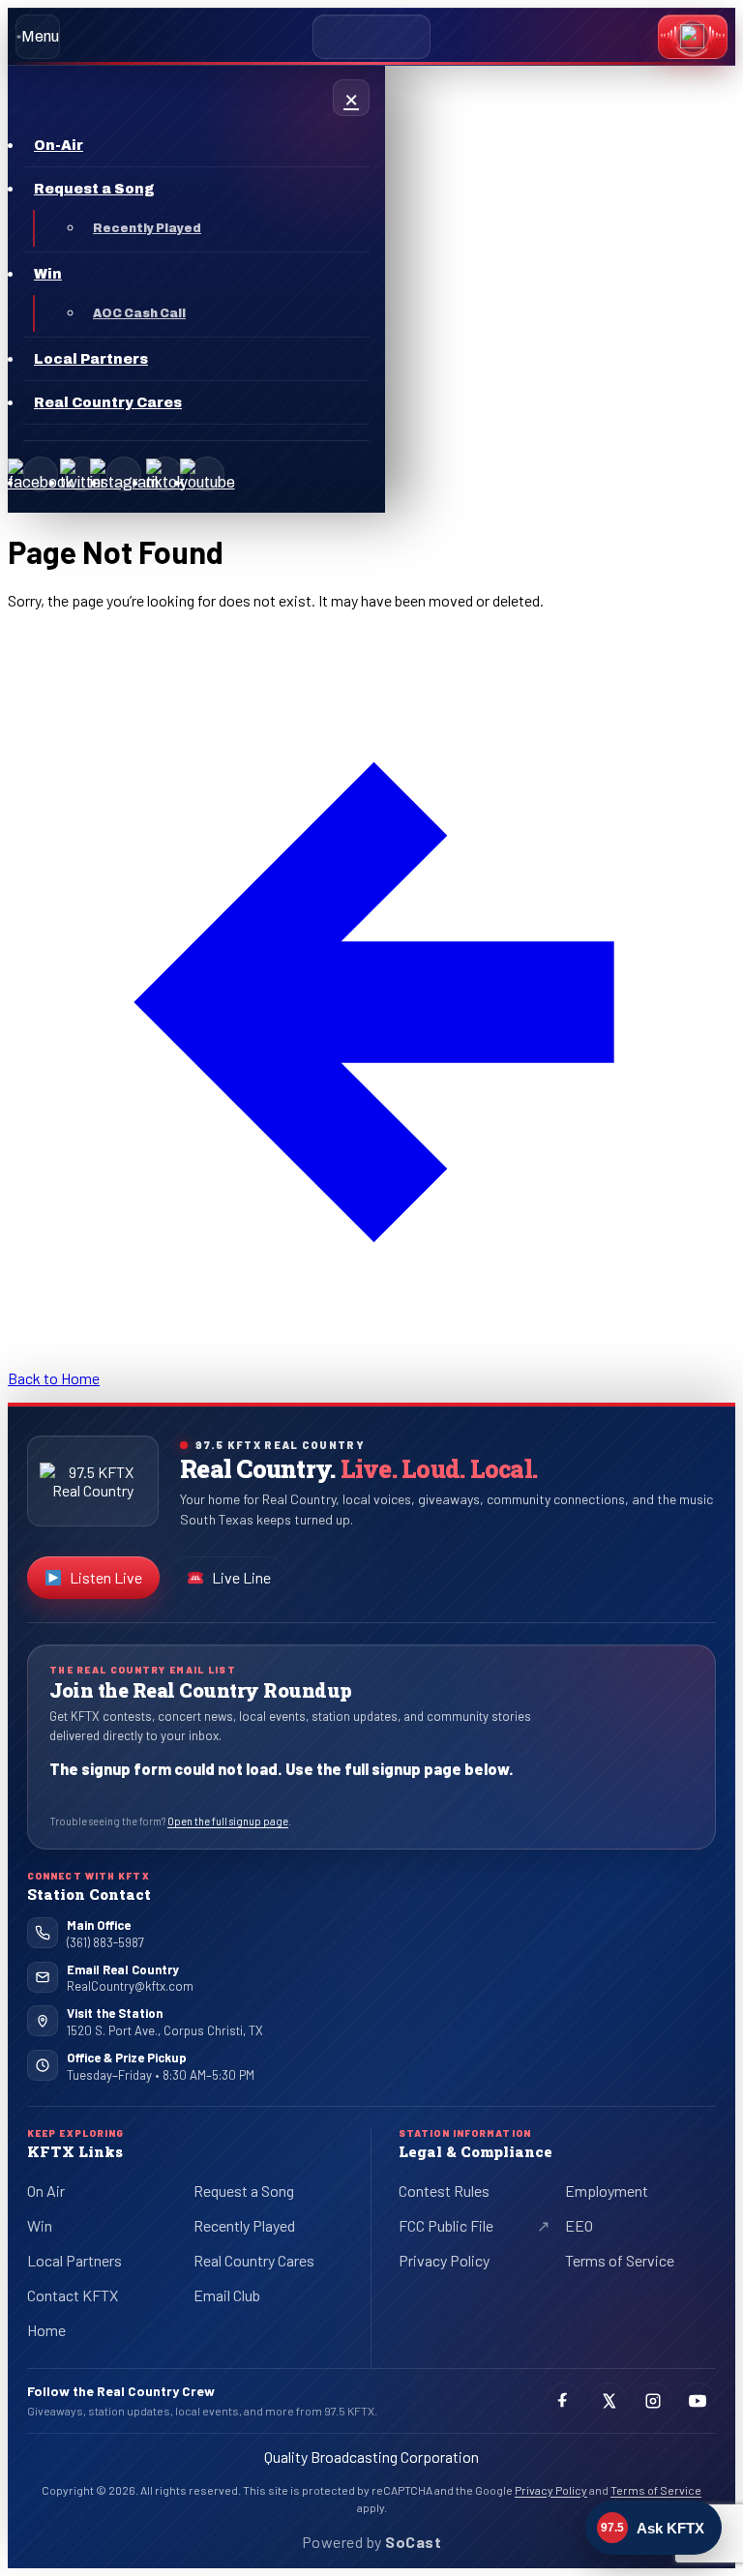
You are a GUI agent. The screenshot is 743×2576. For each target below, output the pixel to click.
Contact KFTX (73, 2295)
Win (40, 2225)
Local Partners (74, 2260)
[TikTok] (165, 474)
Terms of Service (620, 2260)
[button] (693, 37)
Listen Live (115, 1582)
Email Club (227, 2295)
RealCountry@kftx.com (130, 1986)
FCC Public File (462, 2229)
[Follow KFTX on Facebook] (564, 2401)
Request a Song (244, 2191)
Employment (607, 2191)
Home (46, 2330)
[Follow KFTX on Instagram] (653, 2401)
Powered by (371, 2542)
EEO (579, 2225)
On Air (46, 2191)
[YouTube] (207, 474)
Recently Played (244, 2225)
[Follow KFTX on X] (609, 2401)
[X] (82, 474)
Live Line (241, 1577)
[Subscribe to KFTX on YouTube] (698, 2401)
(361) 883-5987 (105, 1942)
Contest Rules (444, 2191)
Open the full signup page (228, 1821)
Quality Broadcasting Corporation (371, 2457)
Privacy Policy (444, 2260)
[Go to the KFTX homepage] (93, 1481)
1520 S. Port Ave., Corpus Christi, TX (165, 2030)
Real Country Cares (254, 2260)
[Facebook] (41, 474)
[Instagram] (124, 474)
